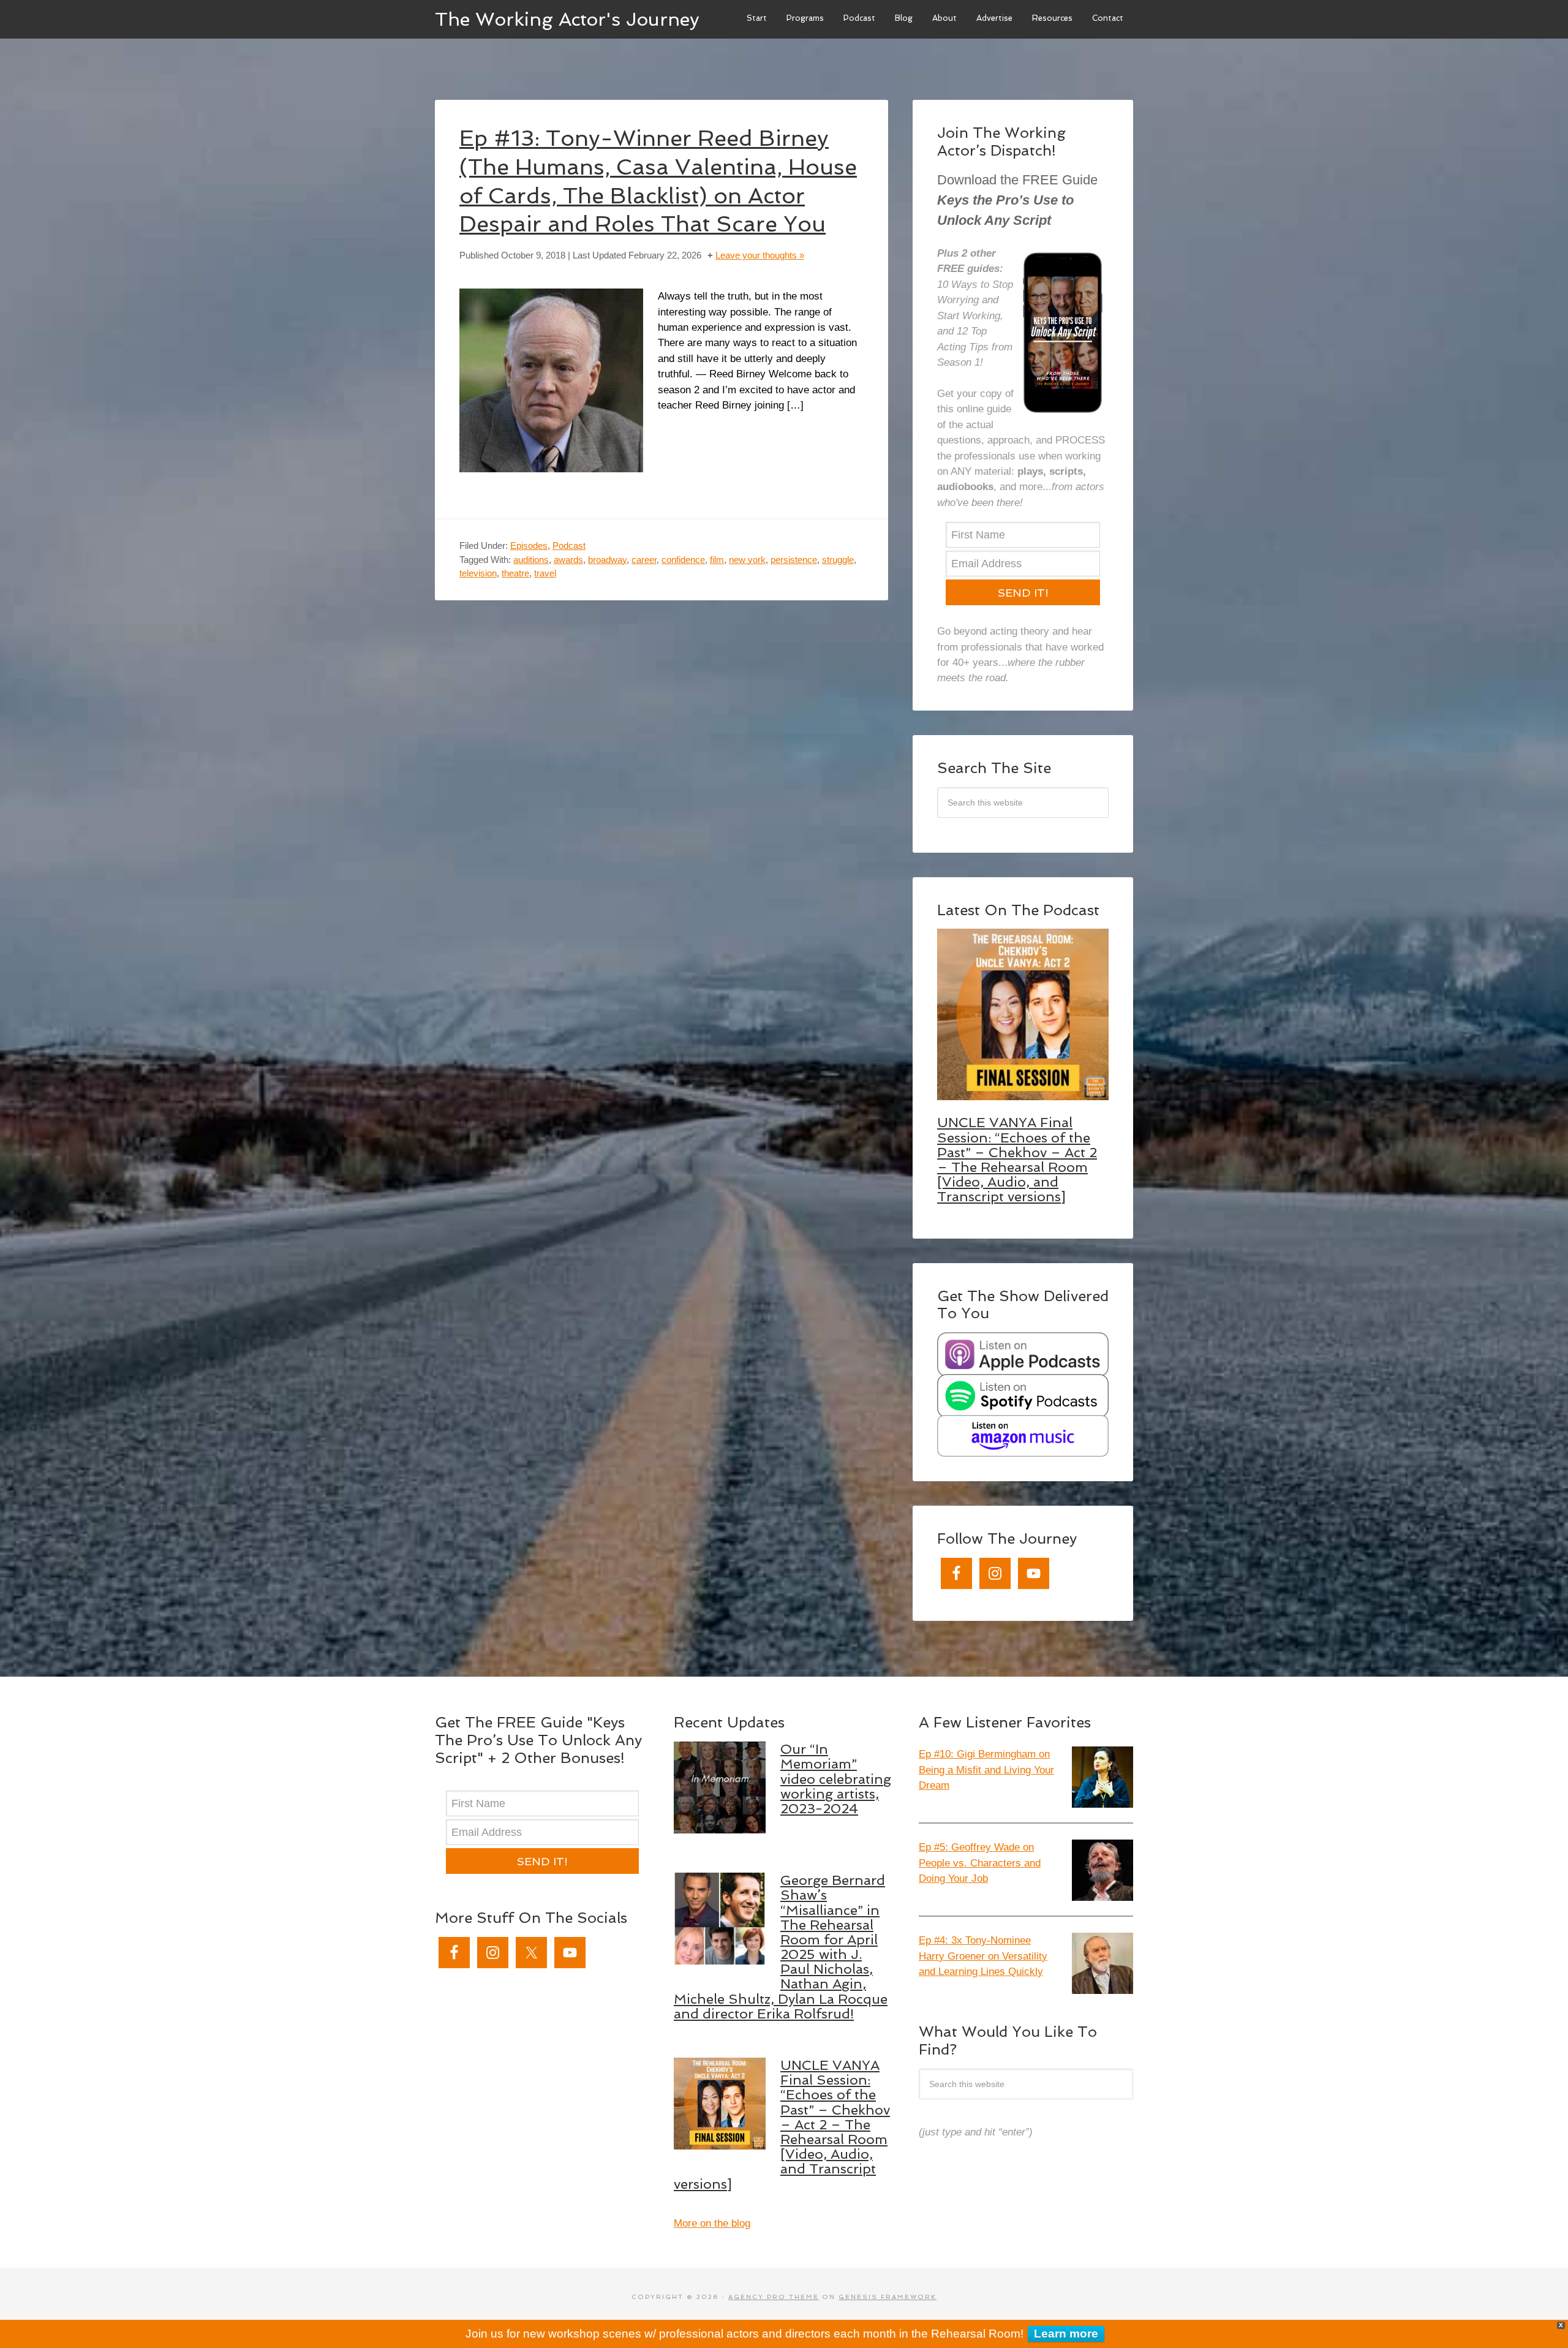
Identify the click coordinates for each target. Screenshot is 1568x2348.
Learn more (1066, 2334)
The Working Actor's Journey (567, 19)
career (644, 560)
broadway (607, 560)
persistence (794, 560)
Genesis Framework (888, 2297)
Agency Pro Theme (774, 2297)
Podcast (569, 545)
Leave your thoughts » (760, 255)
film (717, 560)
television (478, 573)
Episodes (529, 545)
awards (568, 560)
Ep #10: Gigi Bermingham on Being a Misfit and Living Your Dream (986, 1770)
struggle (838, 560)
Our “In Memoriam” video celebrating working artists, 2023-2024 (836, 1779)
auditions (531, 560)
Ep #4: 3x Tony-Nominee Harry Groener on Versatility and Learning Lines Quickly (983, 1956)
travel (545, 573)
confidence (683, 560)
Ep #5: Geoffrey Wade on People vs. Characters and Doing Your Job (980, 1863)
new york (747, 560)
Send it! (1023, 593)
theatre (515, 573)
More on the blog (712, 2223)
